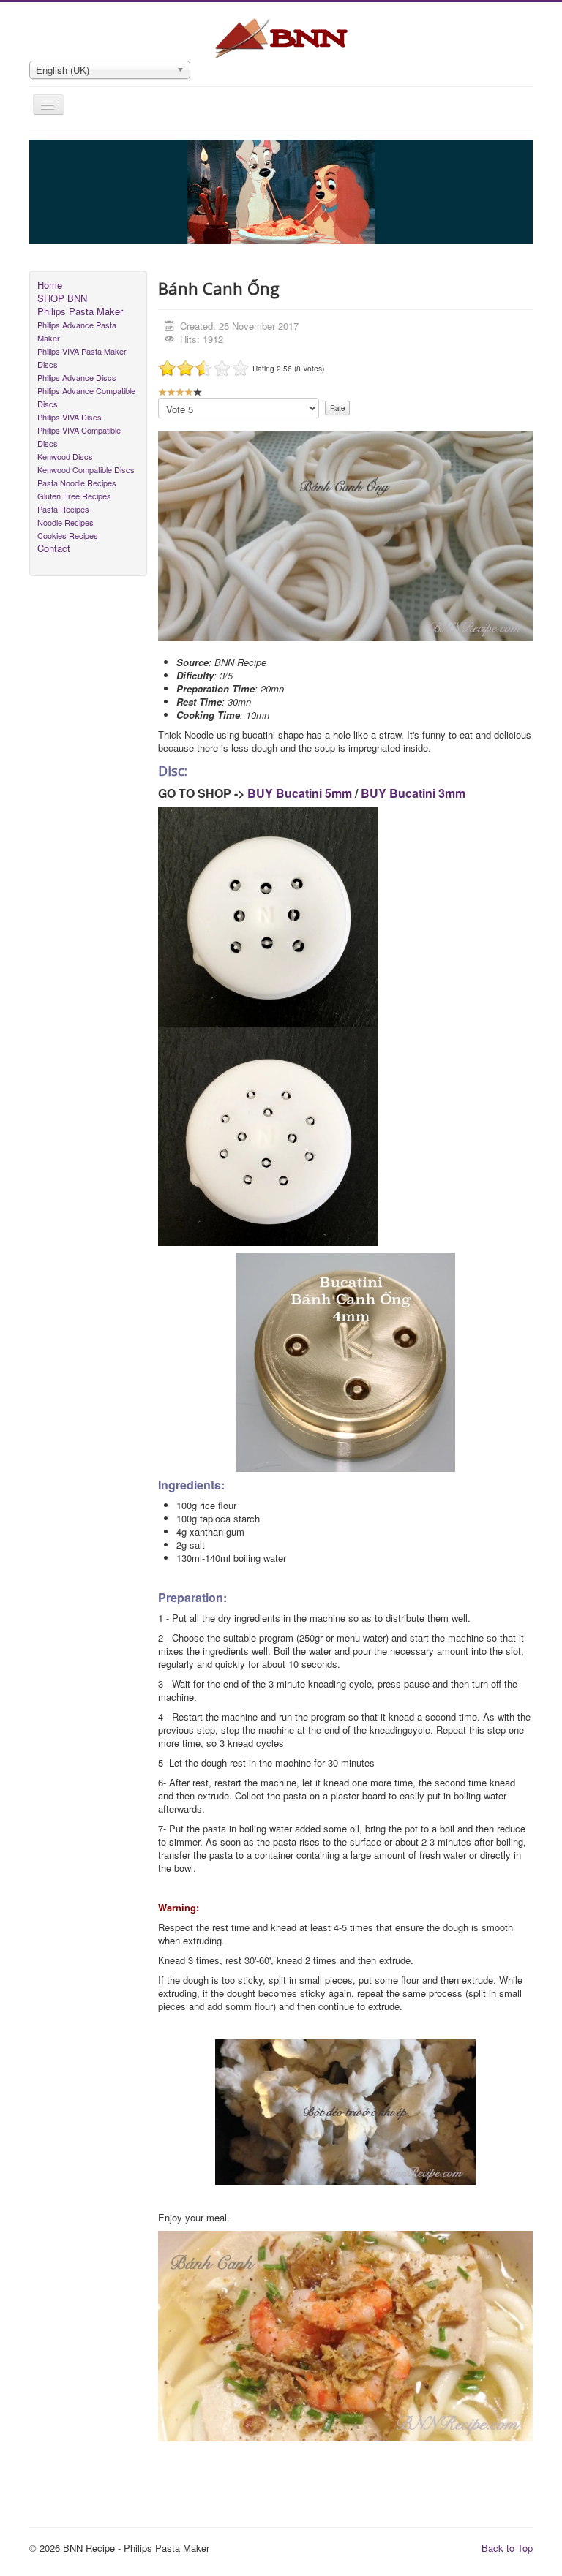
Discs (48, 364)
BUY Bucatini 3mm (413, 793)
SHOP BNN (62, 298)
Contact (54, 548)
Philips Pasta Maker (80, 311)
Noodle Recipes (65, 522)
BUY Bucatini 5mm (300, 793)
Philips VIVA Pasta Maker (82, 351)
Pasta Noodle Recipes (77, 483)
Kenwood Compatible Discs (86, 469)
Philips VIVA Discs (70, 417)
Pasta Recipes (63, 509)
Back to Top (507, 2548)
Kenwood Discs (65, 456)
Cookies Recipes (68, 535)
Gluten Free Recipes (74, 496)
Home (50, 285)
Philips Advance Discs (77, 377)
